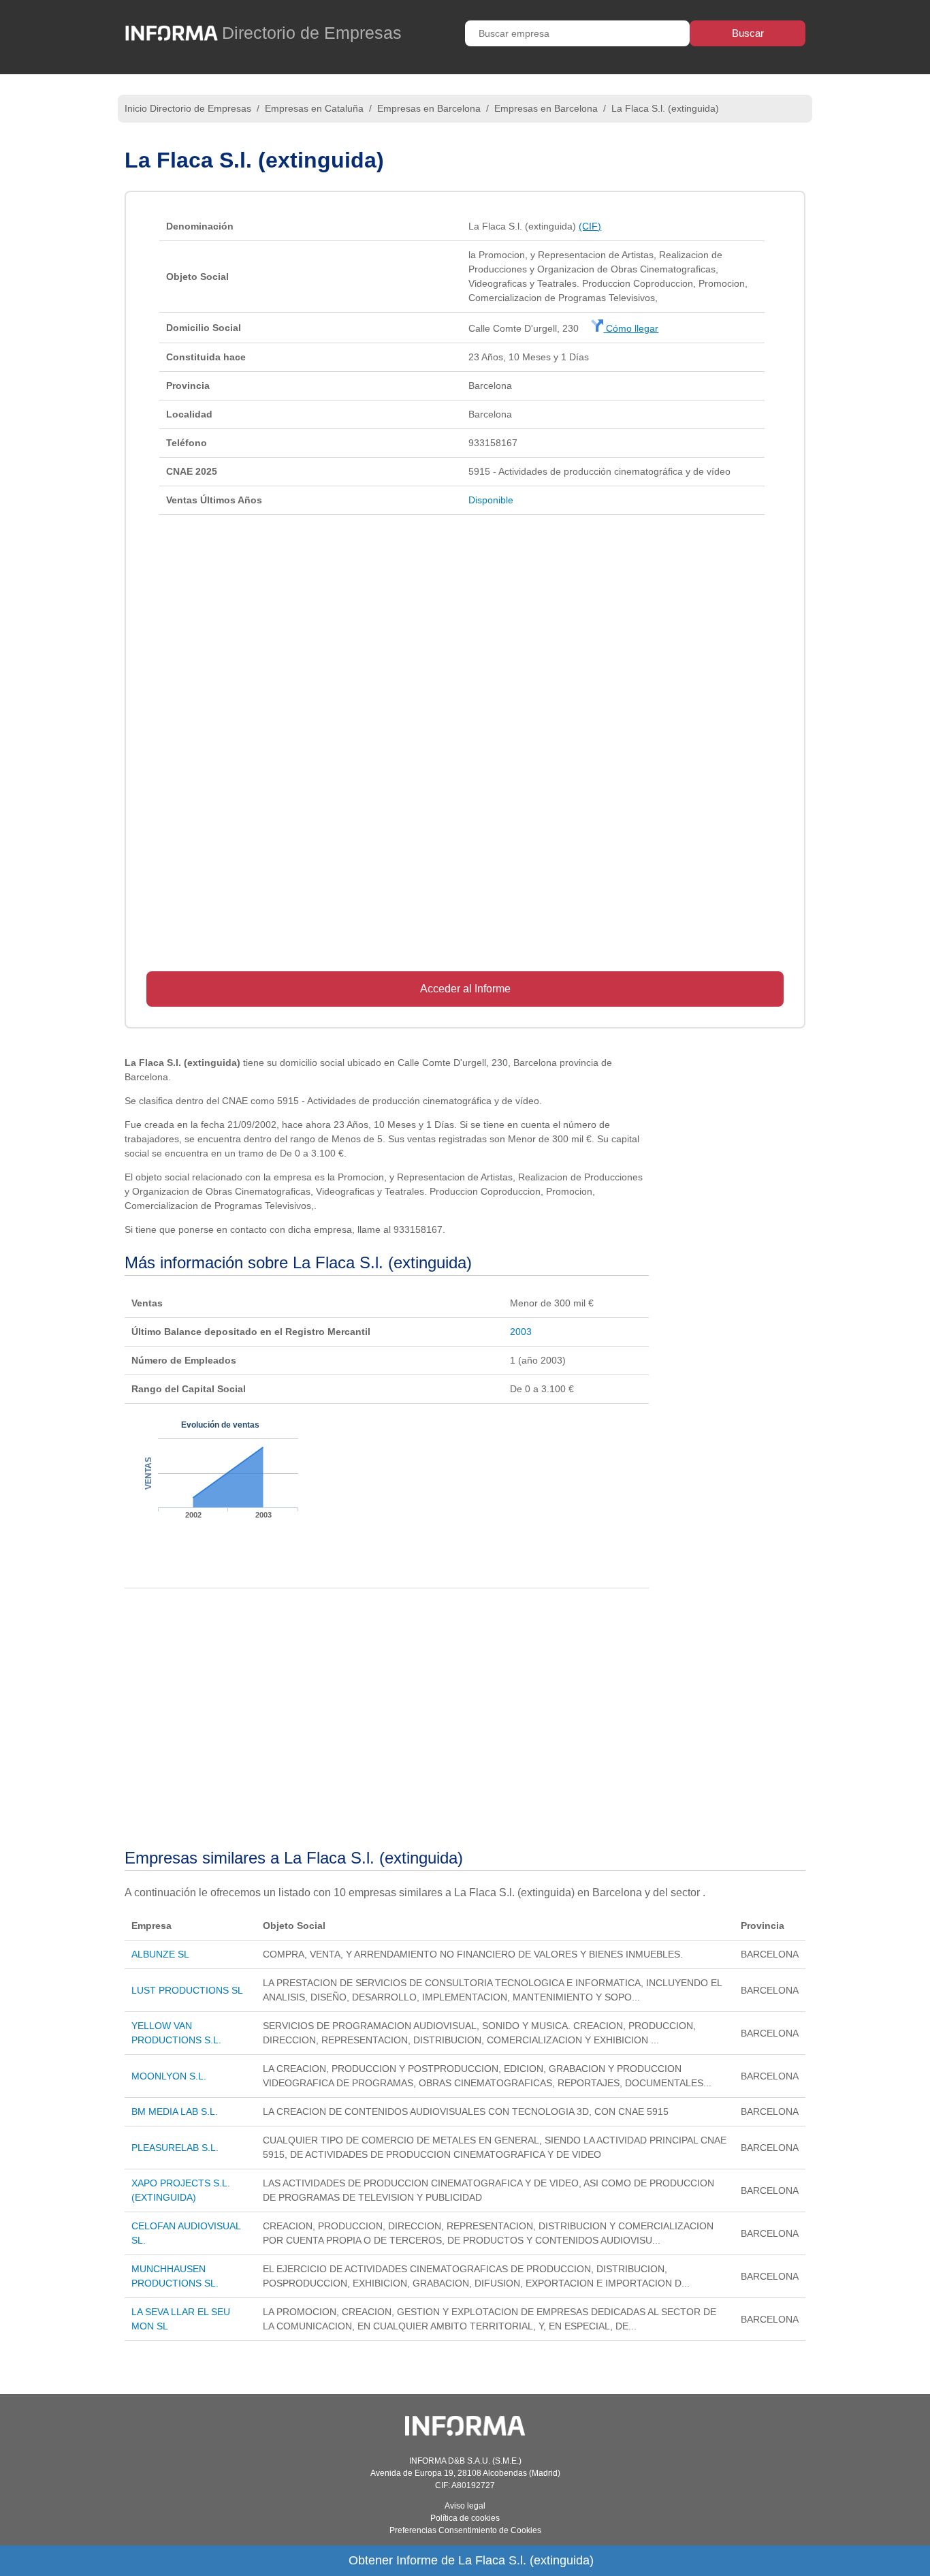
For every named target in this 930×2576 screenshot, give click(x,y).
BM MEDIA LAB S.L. (175, 2111)
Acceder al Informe (465, 989)
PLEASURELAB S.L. (175, 2148)
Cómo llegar (631, 328)
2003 (521, 1332)
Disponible (491, 500)
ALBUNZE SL (160, 1954)
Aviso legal (465, 2506)
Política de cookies (465, 2518)
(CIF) (590, 226)
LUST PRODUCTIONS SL (187, 1990)
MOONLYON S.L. (169, 2076)
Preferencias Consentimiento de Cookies (465, 2530)
